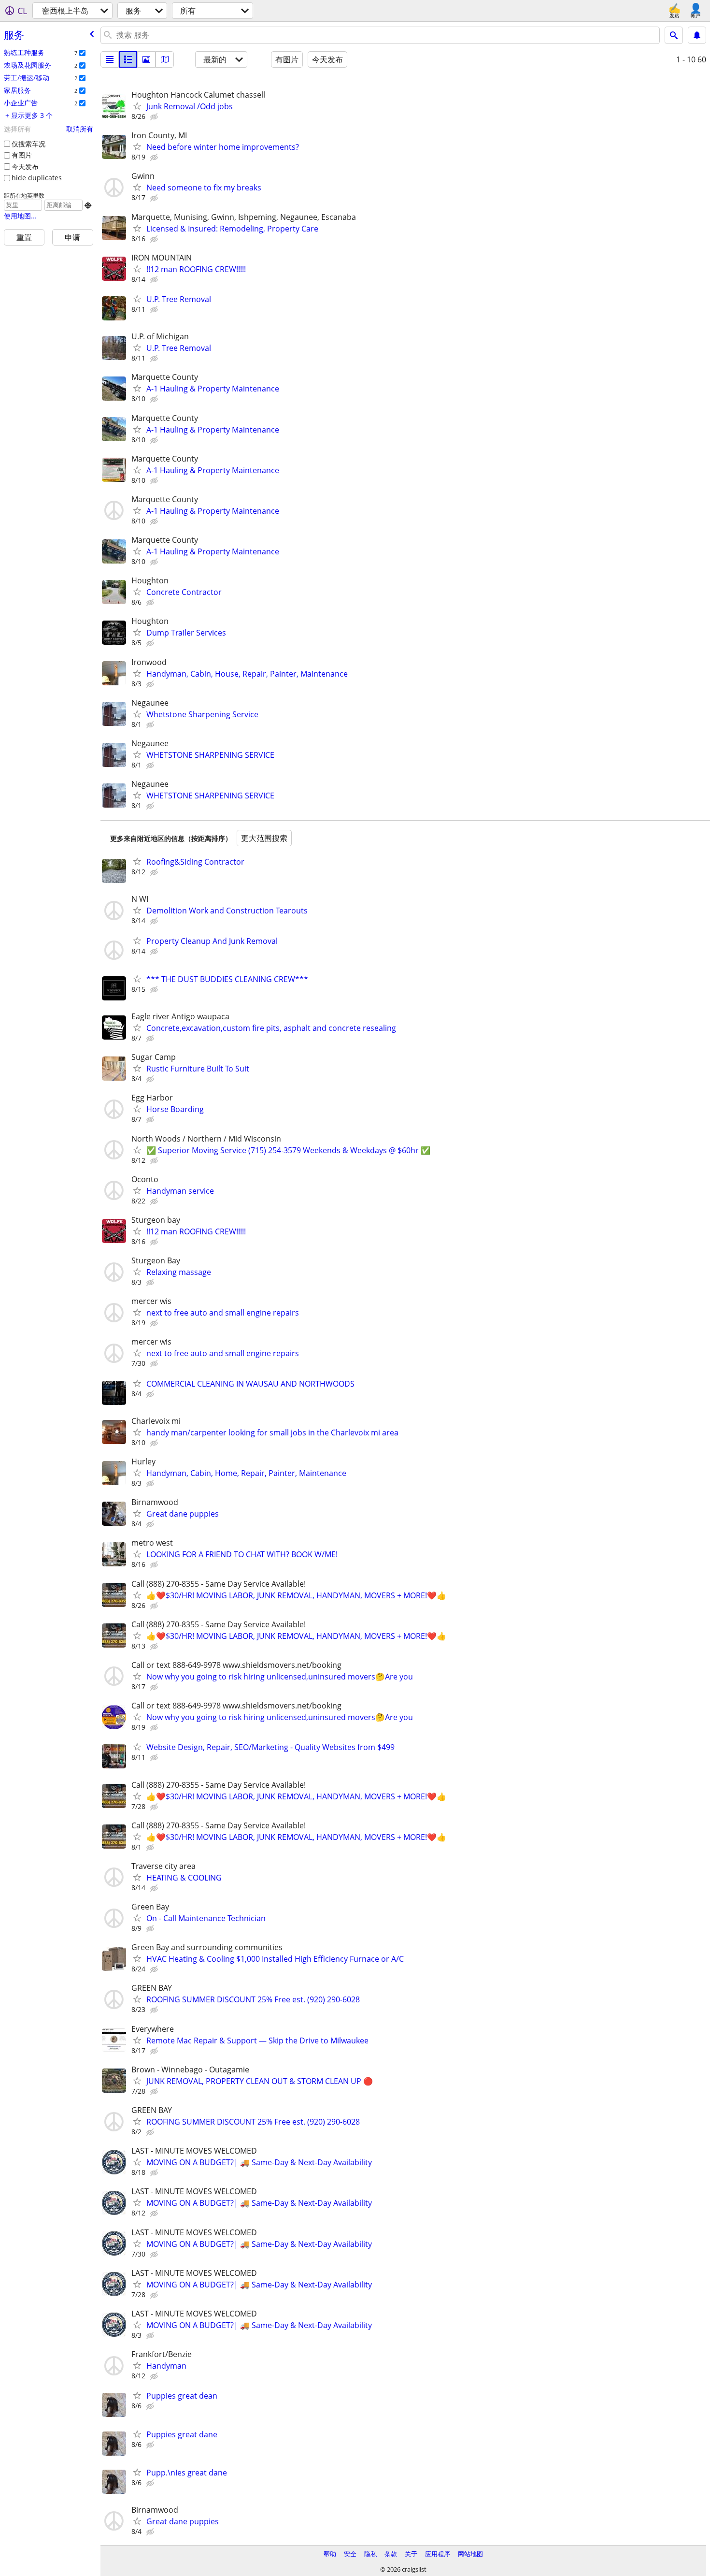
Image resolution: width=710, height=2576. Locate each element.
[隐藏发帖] (155, 117)
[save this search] (697, 35)
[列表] (110, 59)
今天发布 (25, 166)
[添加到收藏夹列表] (137, 106)
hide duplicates (37, 178)
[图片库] (146, 59)
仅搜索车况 (28, 144)
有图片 (22, 155)
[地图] (165, 59)
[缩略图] (128, 59)
